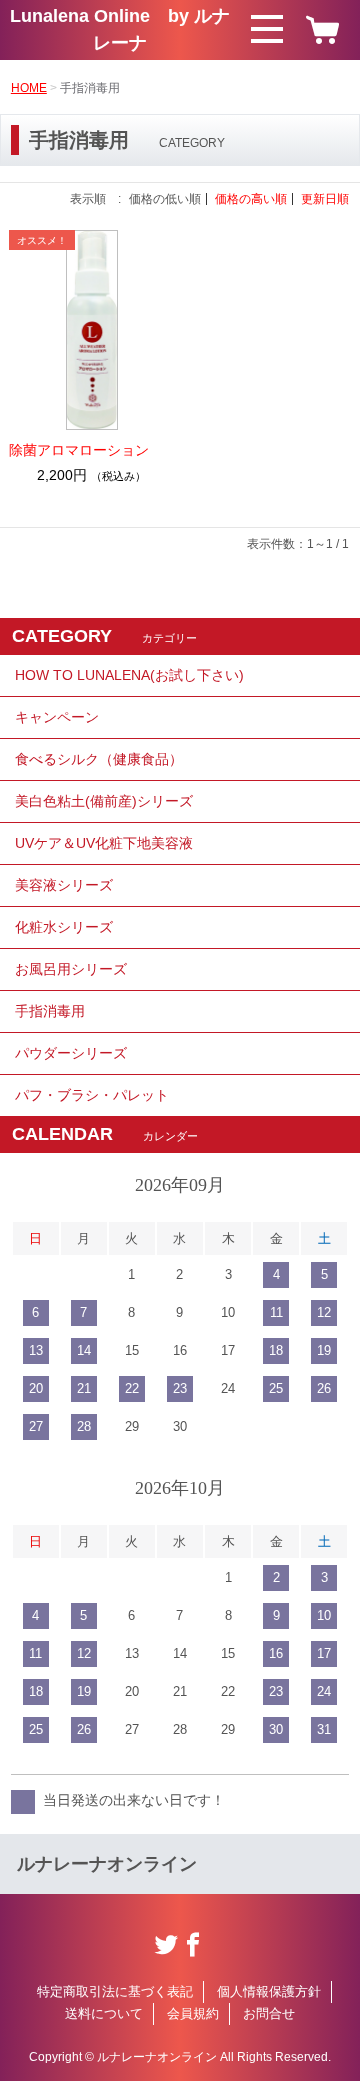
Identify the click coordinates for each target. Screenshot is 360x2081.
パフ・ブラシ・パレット (92, 1095)
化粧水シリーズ (64, 927)
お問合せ (269, 2013)
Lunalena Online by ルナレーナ (120, 29)
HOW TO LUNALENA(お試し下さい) (129, 675)
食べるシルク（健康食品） (99, 759)
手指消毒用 (50, 1011)
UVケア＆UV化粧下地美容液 (104, 843)
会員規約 (193, 2013)
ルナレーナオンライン (107, 1864)
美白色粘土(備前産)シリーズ (104, 801)
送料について (104, 2013)
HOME (29, 88)
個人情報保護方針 (269, 1991)
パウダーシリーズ (71, 1053)
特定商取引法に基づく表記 (115, 1991)
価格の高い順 (251, 199)
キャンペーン (57, 717)
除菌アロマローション (79, 450)
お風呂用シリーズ (71, 969)
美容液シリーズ (64, 885)
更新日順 (325, 199)
